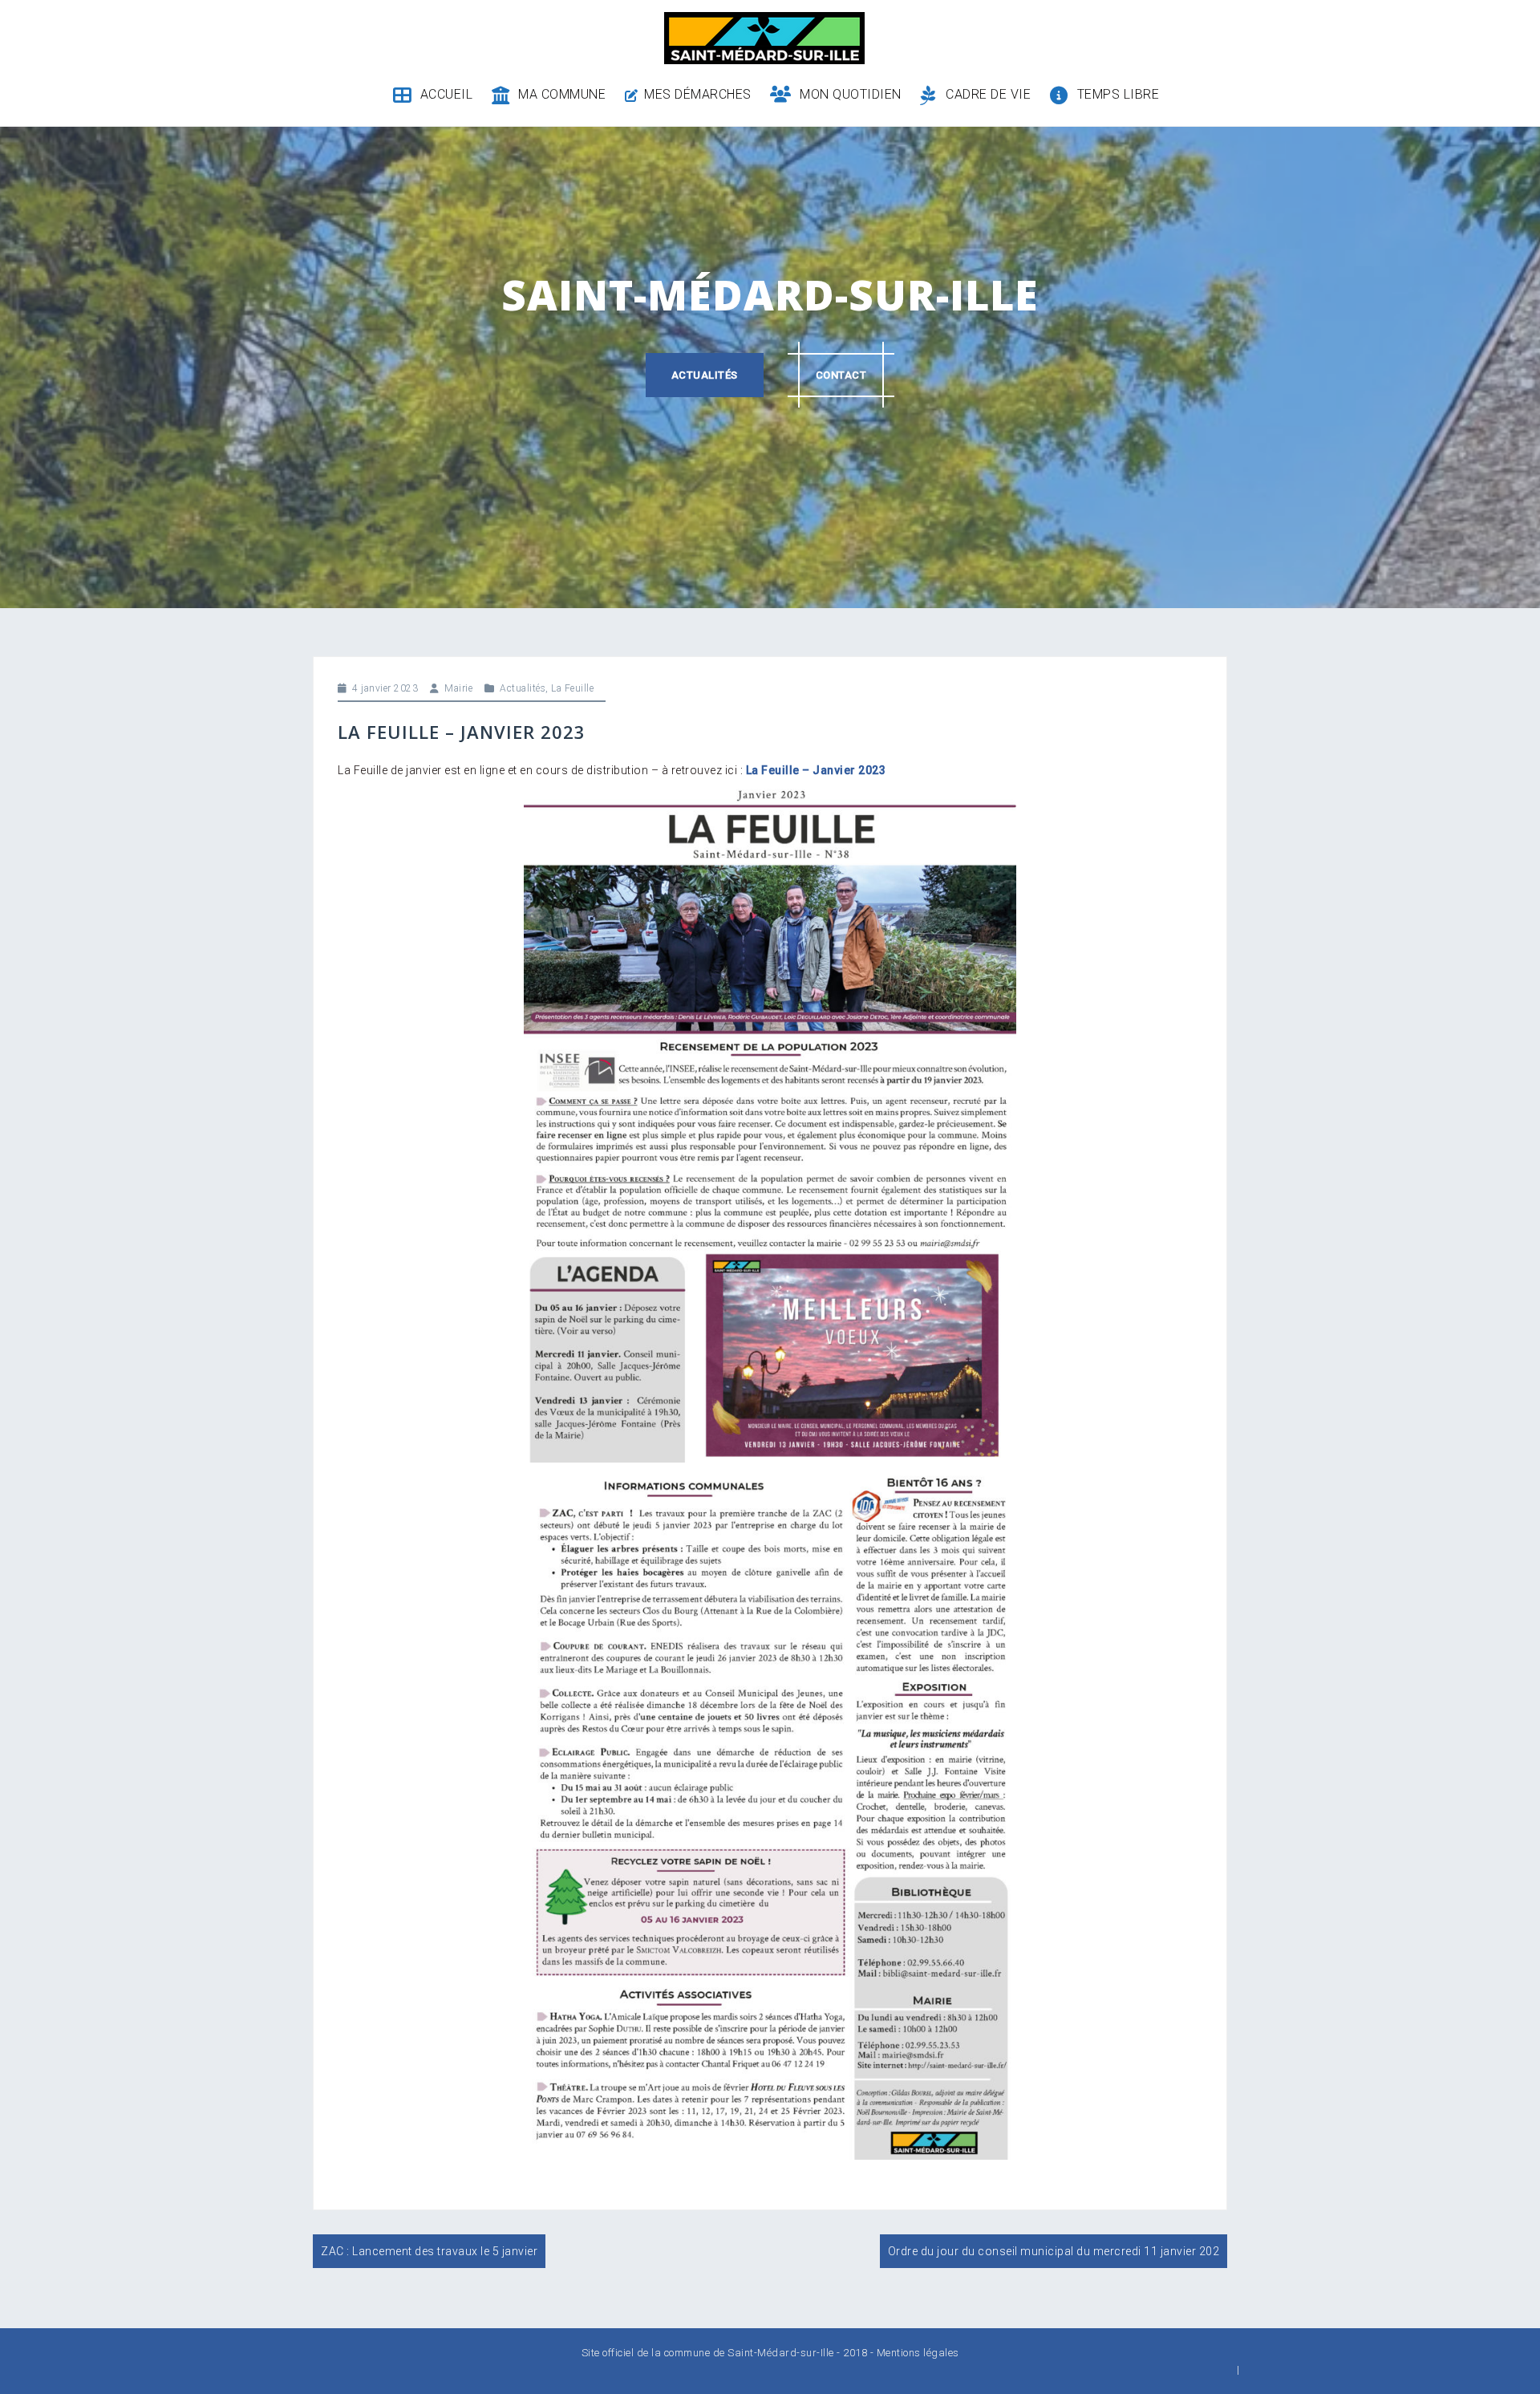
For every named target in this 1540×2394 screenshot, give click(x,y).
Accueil (446, 94)
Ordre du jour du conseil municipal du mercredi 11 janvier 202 (1054, 2251)
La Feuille (572, 688)
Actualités (705, 375)
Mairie (458, 688)
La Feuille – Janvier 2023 (816, 770)
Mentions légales (918, 2353)
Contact (841, 375)
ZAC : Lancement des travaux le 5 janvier (429, 2251)
